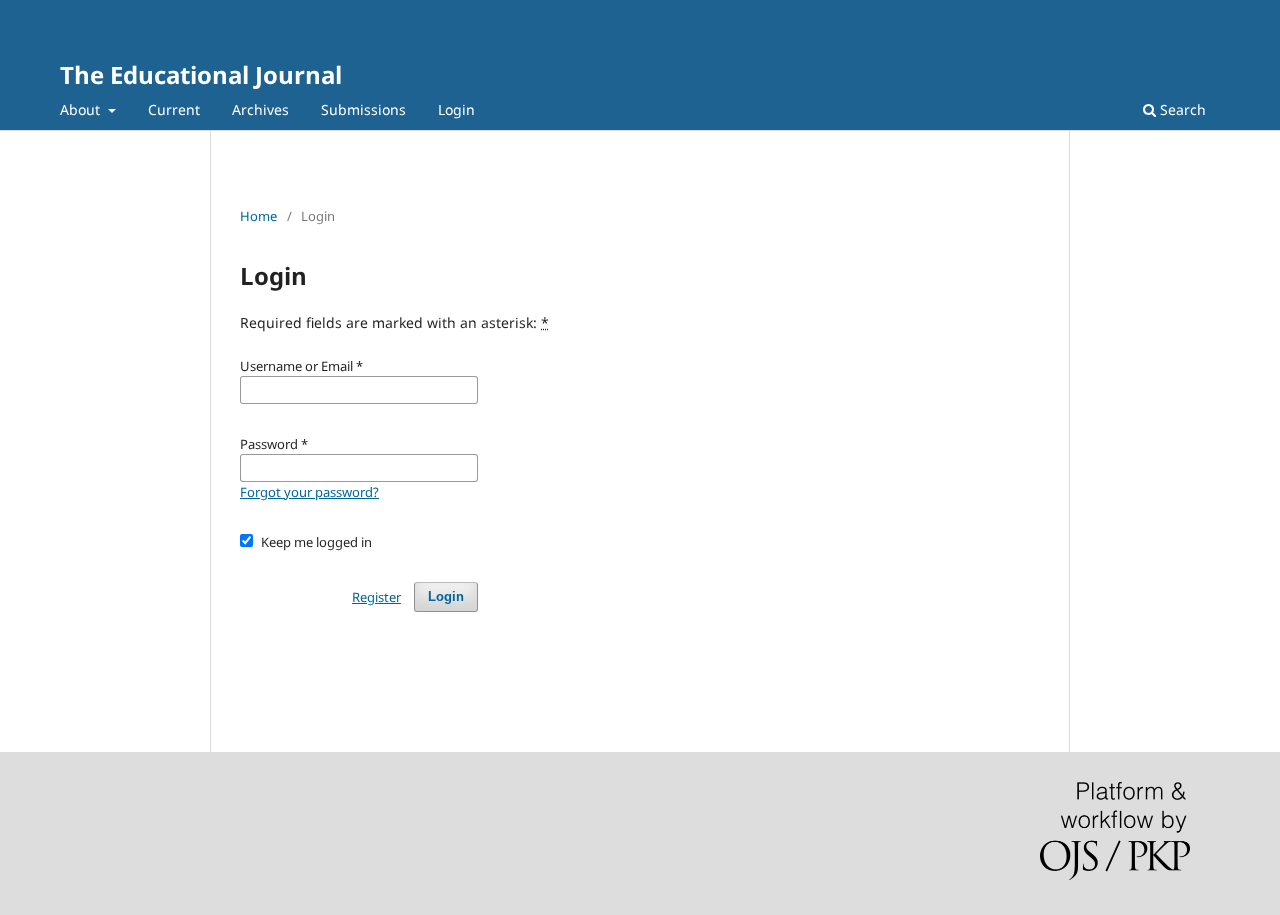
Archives (260, 109)
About (82, 109)
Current (174, 109)
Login (456, 109)
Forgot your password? (309, 492)
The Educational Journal (201, 74)
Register (376, 597)
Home (258, 216)
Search (1181, 109)
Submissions (363, 109)
